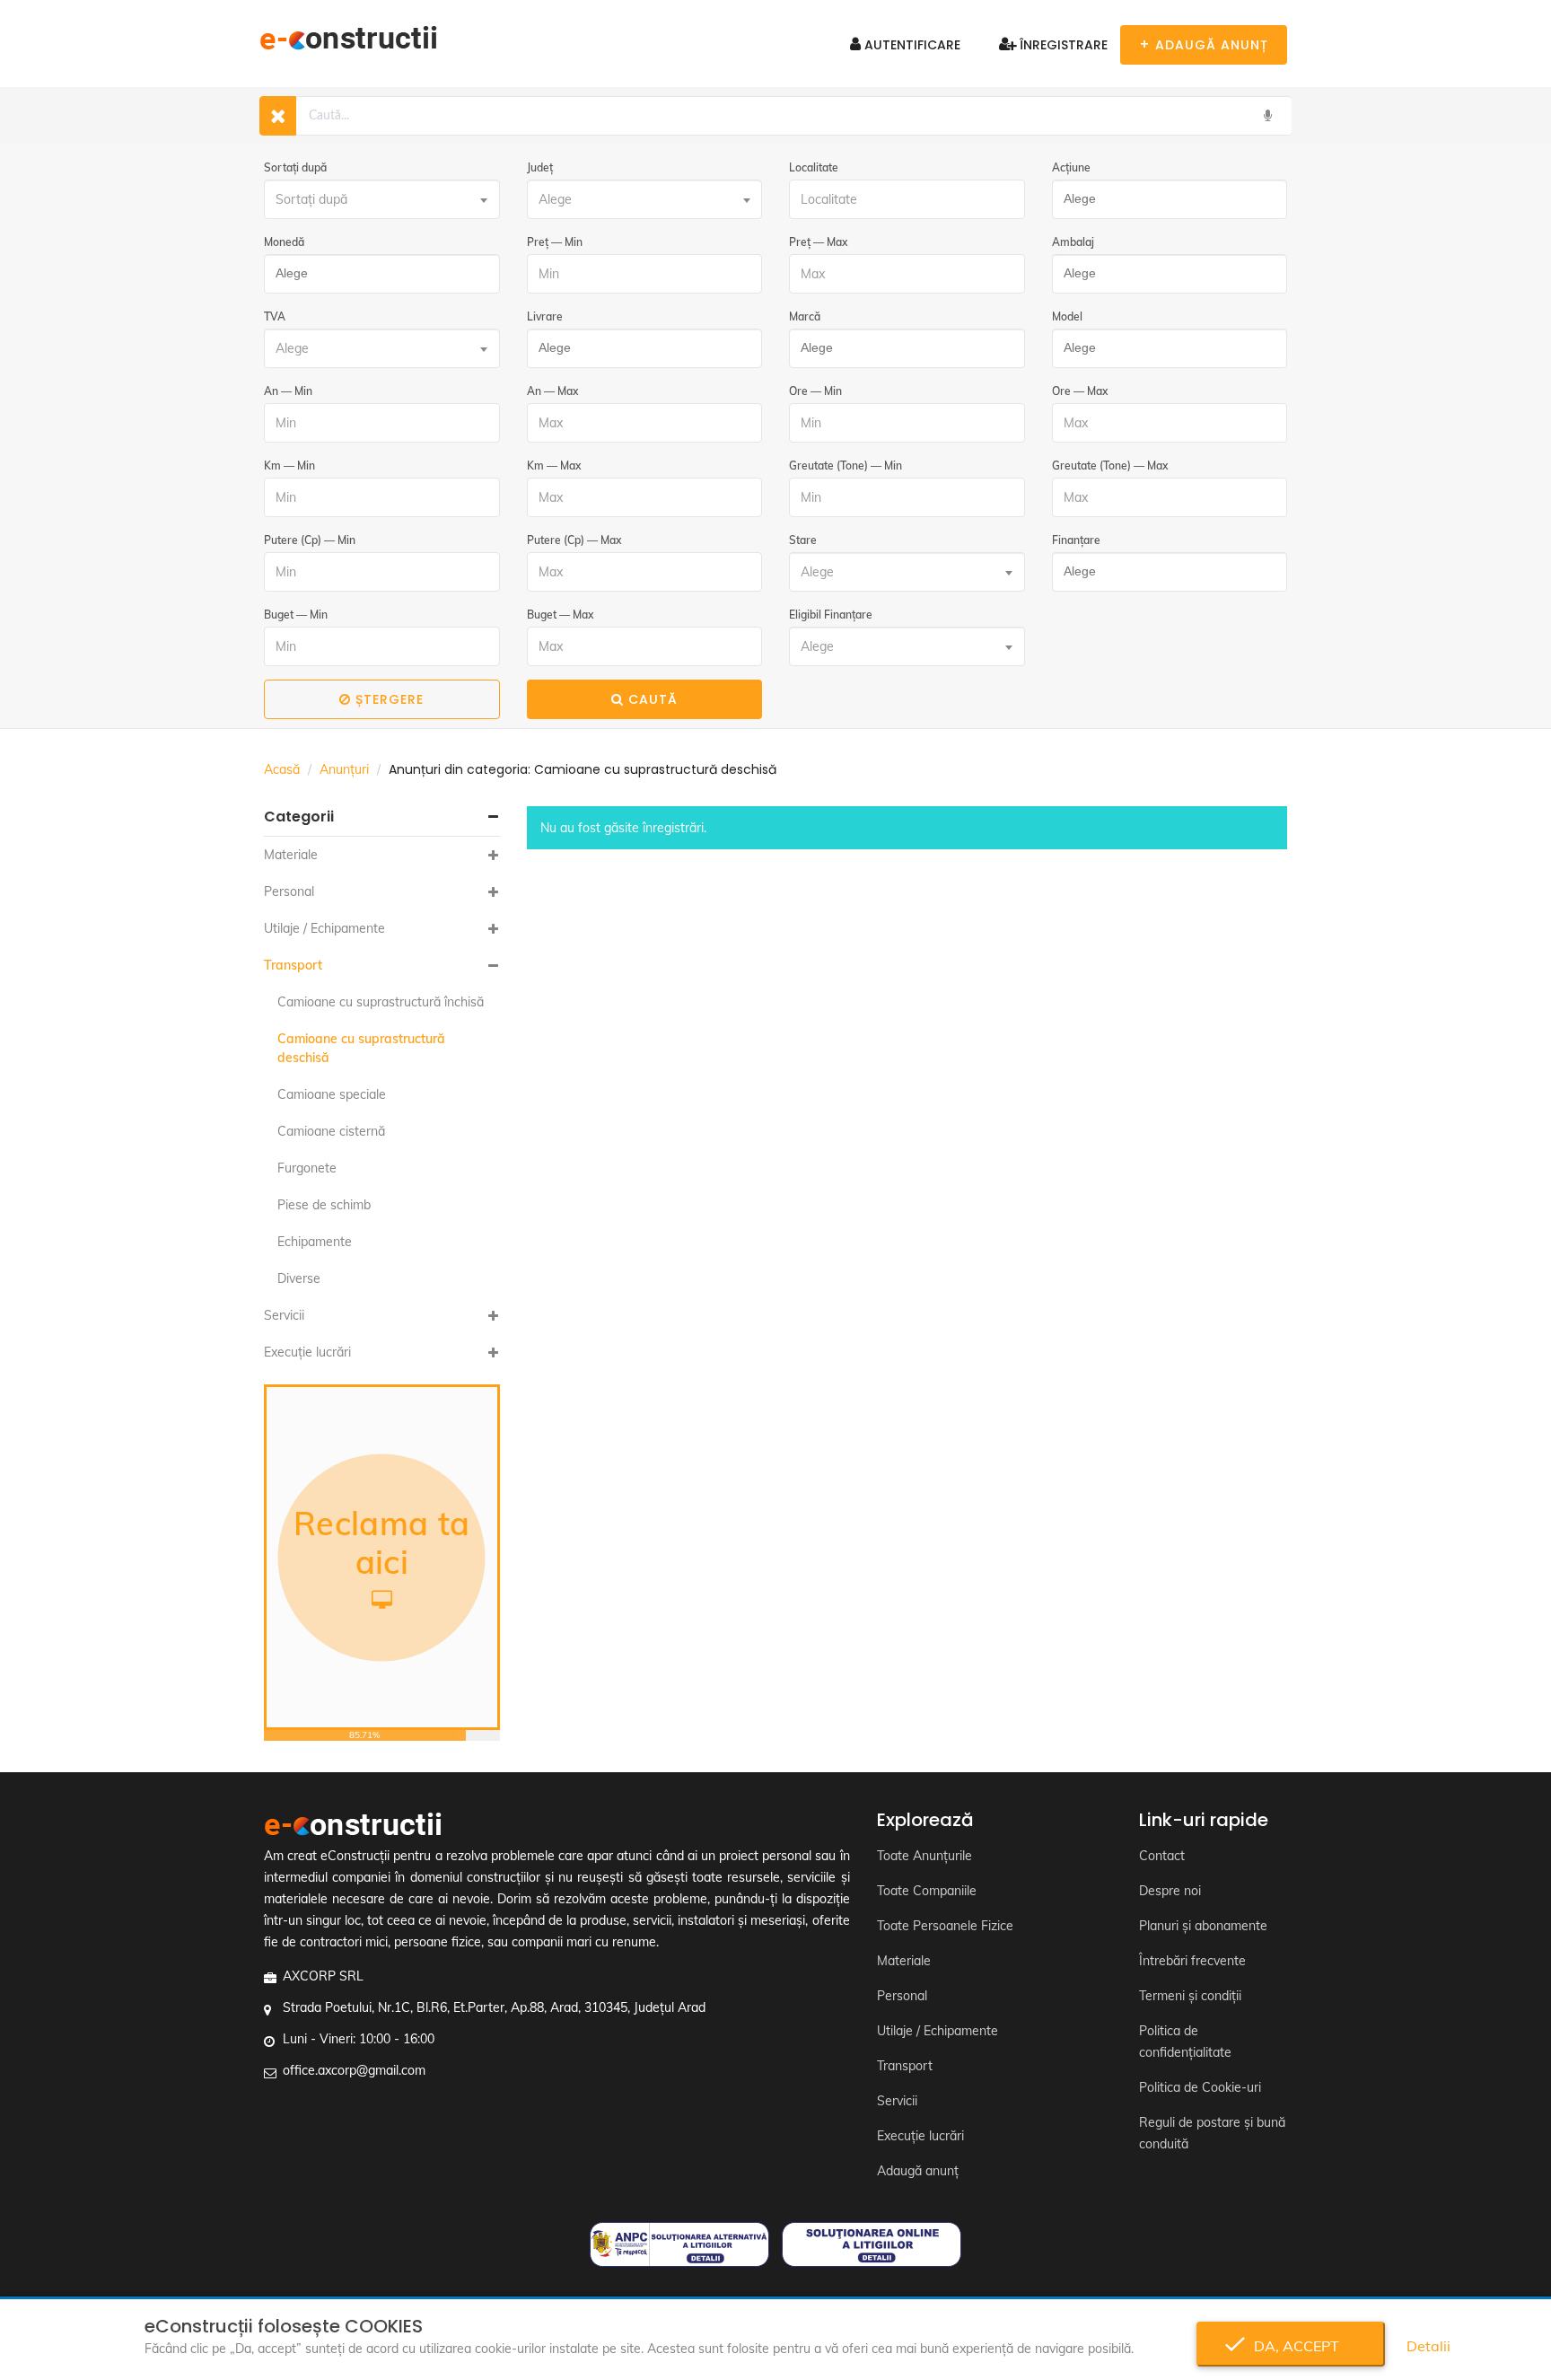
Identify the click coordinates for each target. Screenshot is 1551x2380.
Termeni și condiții (1190, 1996)
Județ (540, 167)
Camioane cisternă (331, 1131)
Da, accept (1291, 2346)
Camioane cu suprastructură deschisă (361, 1048)
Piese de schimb (324, 1205)
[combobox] (382, 199)
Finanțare (1076, 540)
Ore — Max (1080, 391)
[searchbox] (1165, 199)
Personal (289, 891)
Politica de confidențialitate (1185, 2042)
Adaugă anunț (918, 2171)
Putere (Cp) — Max (574, 540)
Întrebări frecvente (1192, 1961)
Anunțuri (344, 769)
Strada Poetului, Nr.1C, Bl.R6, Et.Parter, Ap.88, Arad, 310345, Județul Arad (494, 2007)
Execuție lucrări (307, 1352)
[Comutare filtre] (278, 116)
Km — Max (554, 465)
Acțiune (1071, 167)
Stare (803, 540)
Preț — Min (555, 242)
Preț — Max (818, 242)
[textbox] (382, 199)
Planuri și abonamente (1203, 1926)
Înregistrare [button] (1062, 45)
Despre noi (1170, 1891)
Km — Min (289, 465)
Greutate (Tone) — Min (846, 465)
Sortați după (295, 167)
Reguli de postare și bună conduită (1212, 2133)
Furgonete (307, 1168)
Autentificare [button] (911, 45)
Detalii (1428, 2346)
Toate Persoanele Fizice (945, 1926)
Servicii (284, 1315)
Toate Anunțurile (924, 1856)
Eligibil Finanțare (831, 615)
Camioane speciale (332, 1094)
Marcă (805, 316)
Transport (293, 965)
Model (1067, 316)
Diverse (299, 1278)
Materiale (291, 855)
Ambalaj (1073, 242)
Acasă (282, 769)
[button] (382, 817)
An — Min (288, 391)
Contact (1162, 1856)
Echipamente (315, 1242)
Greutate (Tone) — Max (1110, 465)
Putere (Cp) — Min (310, 540)
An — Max (552, 391)
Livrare (545, 316)
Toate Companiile (927, 1891)
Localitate (814, 167)
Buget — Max (560, 615)
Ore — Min (815, 391)
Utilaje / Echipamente (324, 928)
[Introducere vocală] (1267, 116)
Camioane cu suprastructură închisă (381, 1002)
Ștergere (390, 699)
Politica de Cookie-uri (1200, 2087)
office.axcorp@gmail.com (354, 2070)
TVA (275, 316)
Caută (653, 699)
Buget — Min (296, 615)
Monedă (284, 242)
